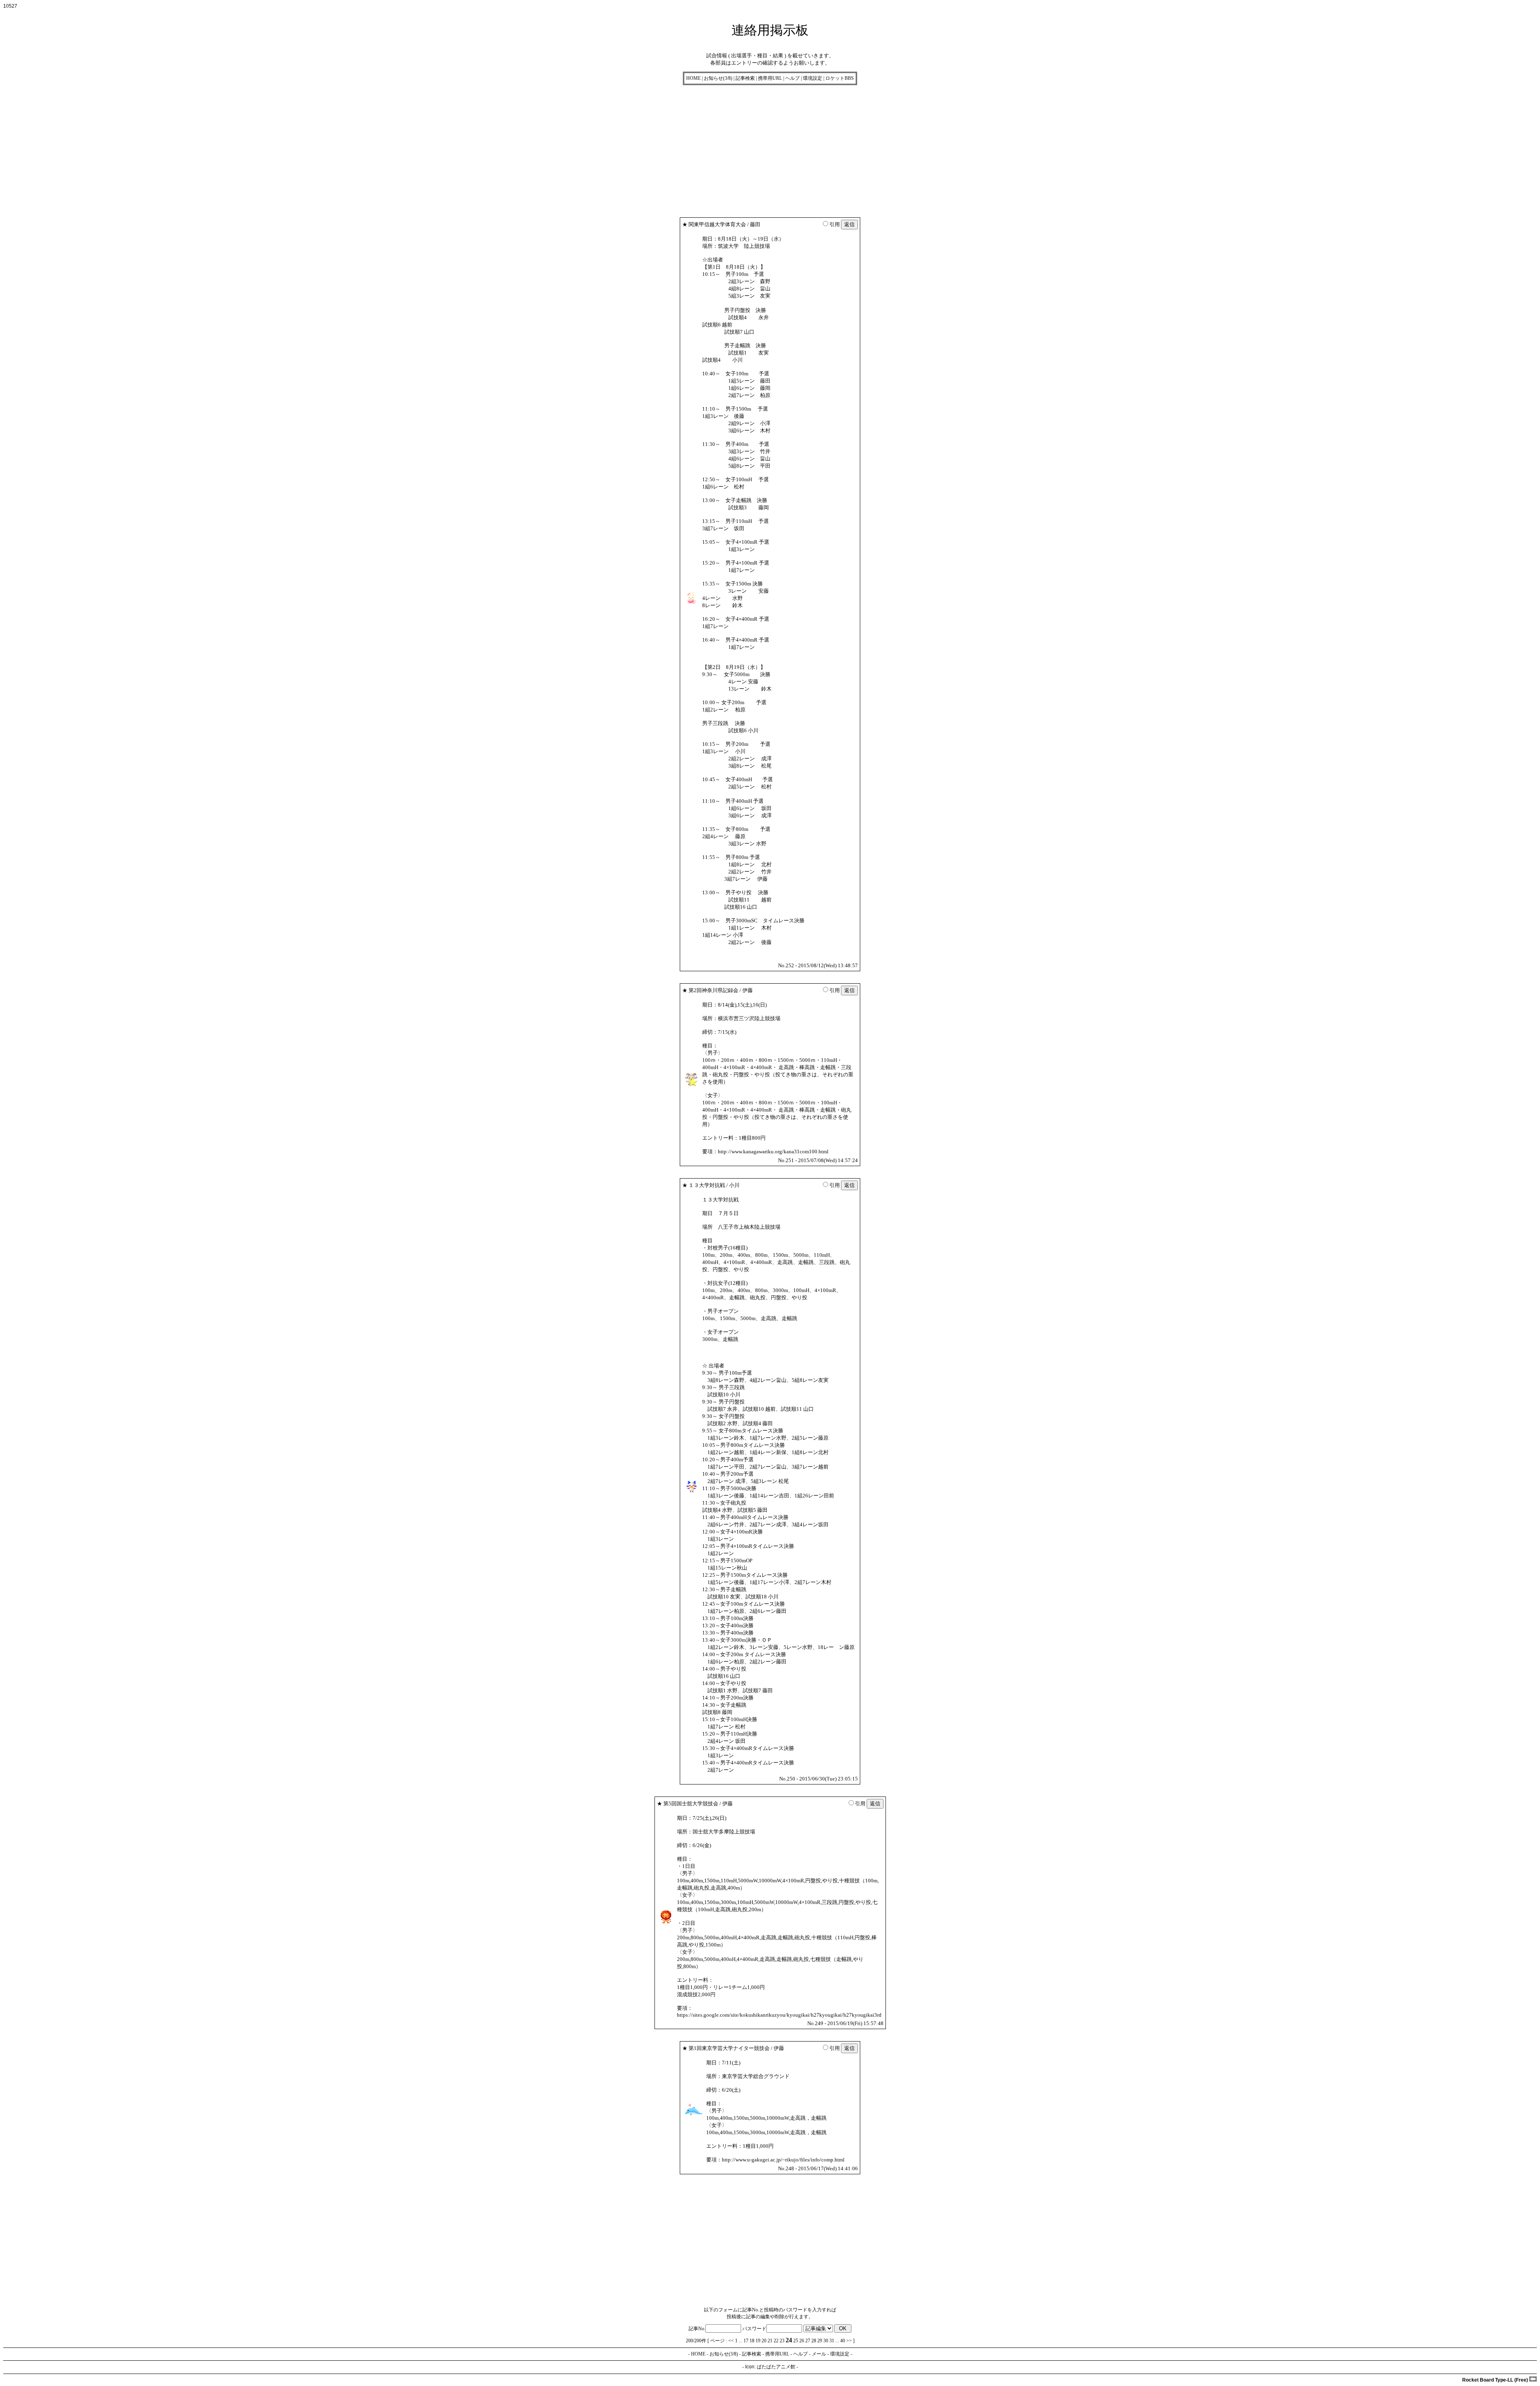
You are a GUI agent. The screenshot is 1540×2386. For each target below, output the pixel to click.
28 (814, 2341)
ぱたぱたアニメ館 (776, 2367)
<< (731, 2341)
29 (820, 2341)
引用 (835, 224)
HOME (693, 78)
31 (832, 2341)
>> (849, 2341)
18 (752, 2341)
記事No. (697, 2329)
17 (746, 2341)
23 (782, 2341)
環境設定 (813, 78)
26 (802, 2341)
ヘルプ (792, 78)
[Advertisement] (244, 149)
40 (843, 2341)
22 (776, 2341)
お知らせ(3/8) (718, 78)
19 (758, 2341)
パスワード (754, 2329)
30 (826, 2341)
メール (819, 2354)
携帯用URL (770, 78)
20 (764, 2341)
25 (796, 2341)
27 (808, 2341)
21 (770, 2341)
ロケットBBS (840, 78)
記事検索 (745, 78)
